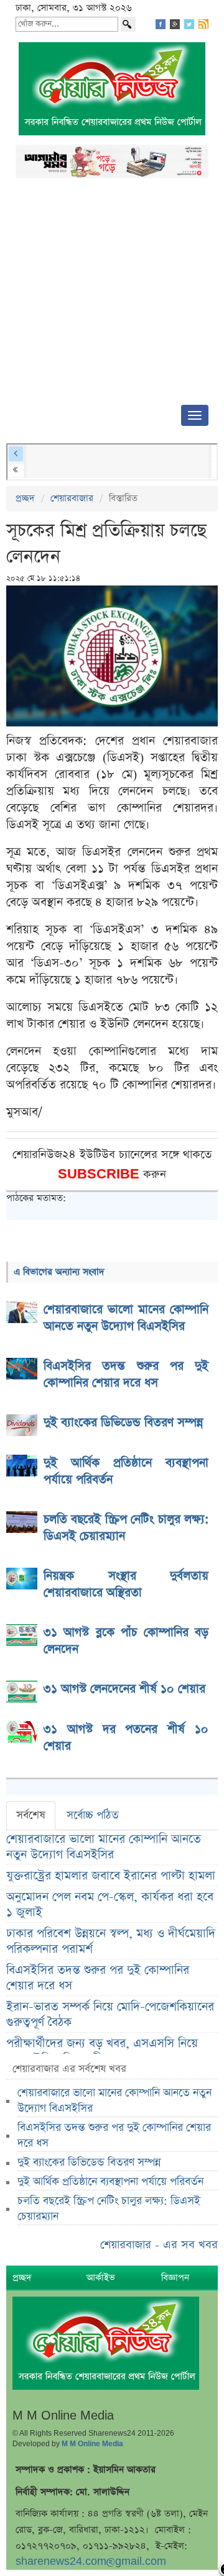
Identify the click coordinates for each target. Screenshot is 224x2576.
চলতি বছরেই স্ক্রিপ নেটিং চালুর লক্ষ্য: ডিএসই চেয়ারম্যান (109, 2209)
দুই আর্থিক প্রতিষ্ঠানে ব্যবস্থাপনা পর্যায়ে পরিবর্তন (110, 2182)
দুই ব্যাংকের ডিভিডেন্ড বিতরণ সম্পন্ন (89, 2162)
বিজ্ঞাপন (175, 2278)
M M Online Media (92, 2444)
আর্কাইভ (101, 2278)
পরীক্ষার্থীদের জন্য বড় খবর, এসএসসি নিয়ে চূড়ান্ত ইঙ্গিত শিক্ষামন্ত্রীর (102, 2051)
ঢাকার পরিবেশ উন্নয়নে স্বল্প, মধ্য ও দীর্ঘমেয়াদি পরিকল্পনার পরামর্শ (111, 1941)
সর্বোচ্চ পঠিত (93, 1815)
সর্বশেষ (31, 1815)
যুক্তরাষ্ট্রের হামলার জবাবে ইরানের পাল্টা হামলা (111, 1876)
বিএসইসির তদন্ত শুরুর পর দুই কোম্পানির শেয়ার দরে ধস (98, 1978)
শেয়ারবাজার (72, 498)
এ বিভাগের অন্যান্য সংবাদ (59, 1272)
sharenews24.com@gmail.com (91, 2561)
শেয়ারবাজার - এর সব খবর (159, 2245)
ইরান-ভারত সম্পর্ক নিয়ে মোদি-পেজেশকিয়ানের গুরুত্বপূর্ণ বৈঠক (110, 2015)
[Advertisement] (112, 295)
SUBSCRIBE (100, 1174)
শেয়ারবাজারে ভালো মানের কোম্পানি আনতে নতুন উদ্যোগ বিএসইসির (104, 1847)
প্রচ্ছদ (25, 498)
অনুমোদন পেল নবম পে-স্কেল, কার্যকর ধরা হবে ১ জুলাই (110, 1905)
